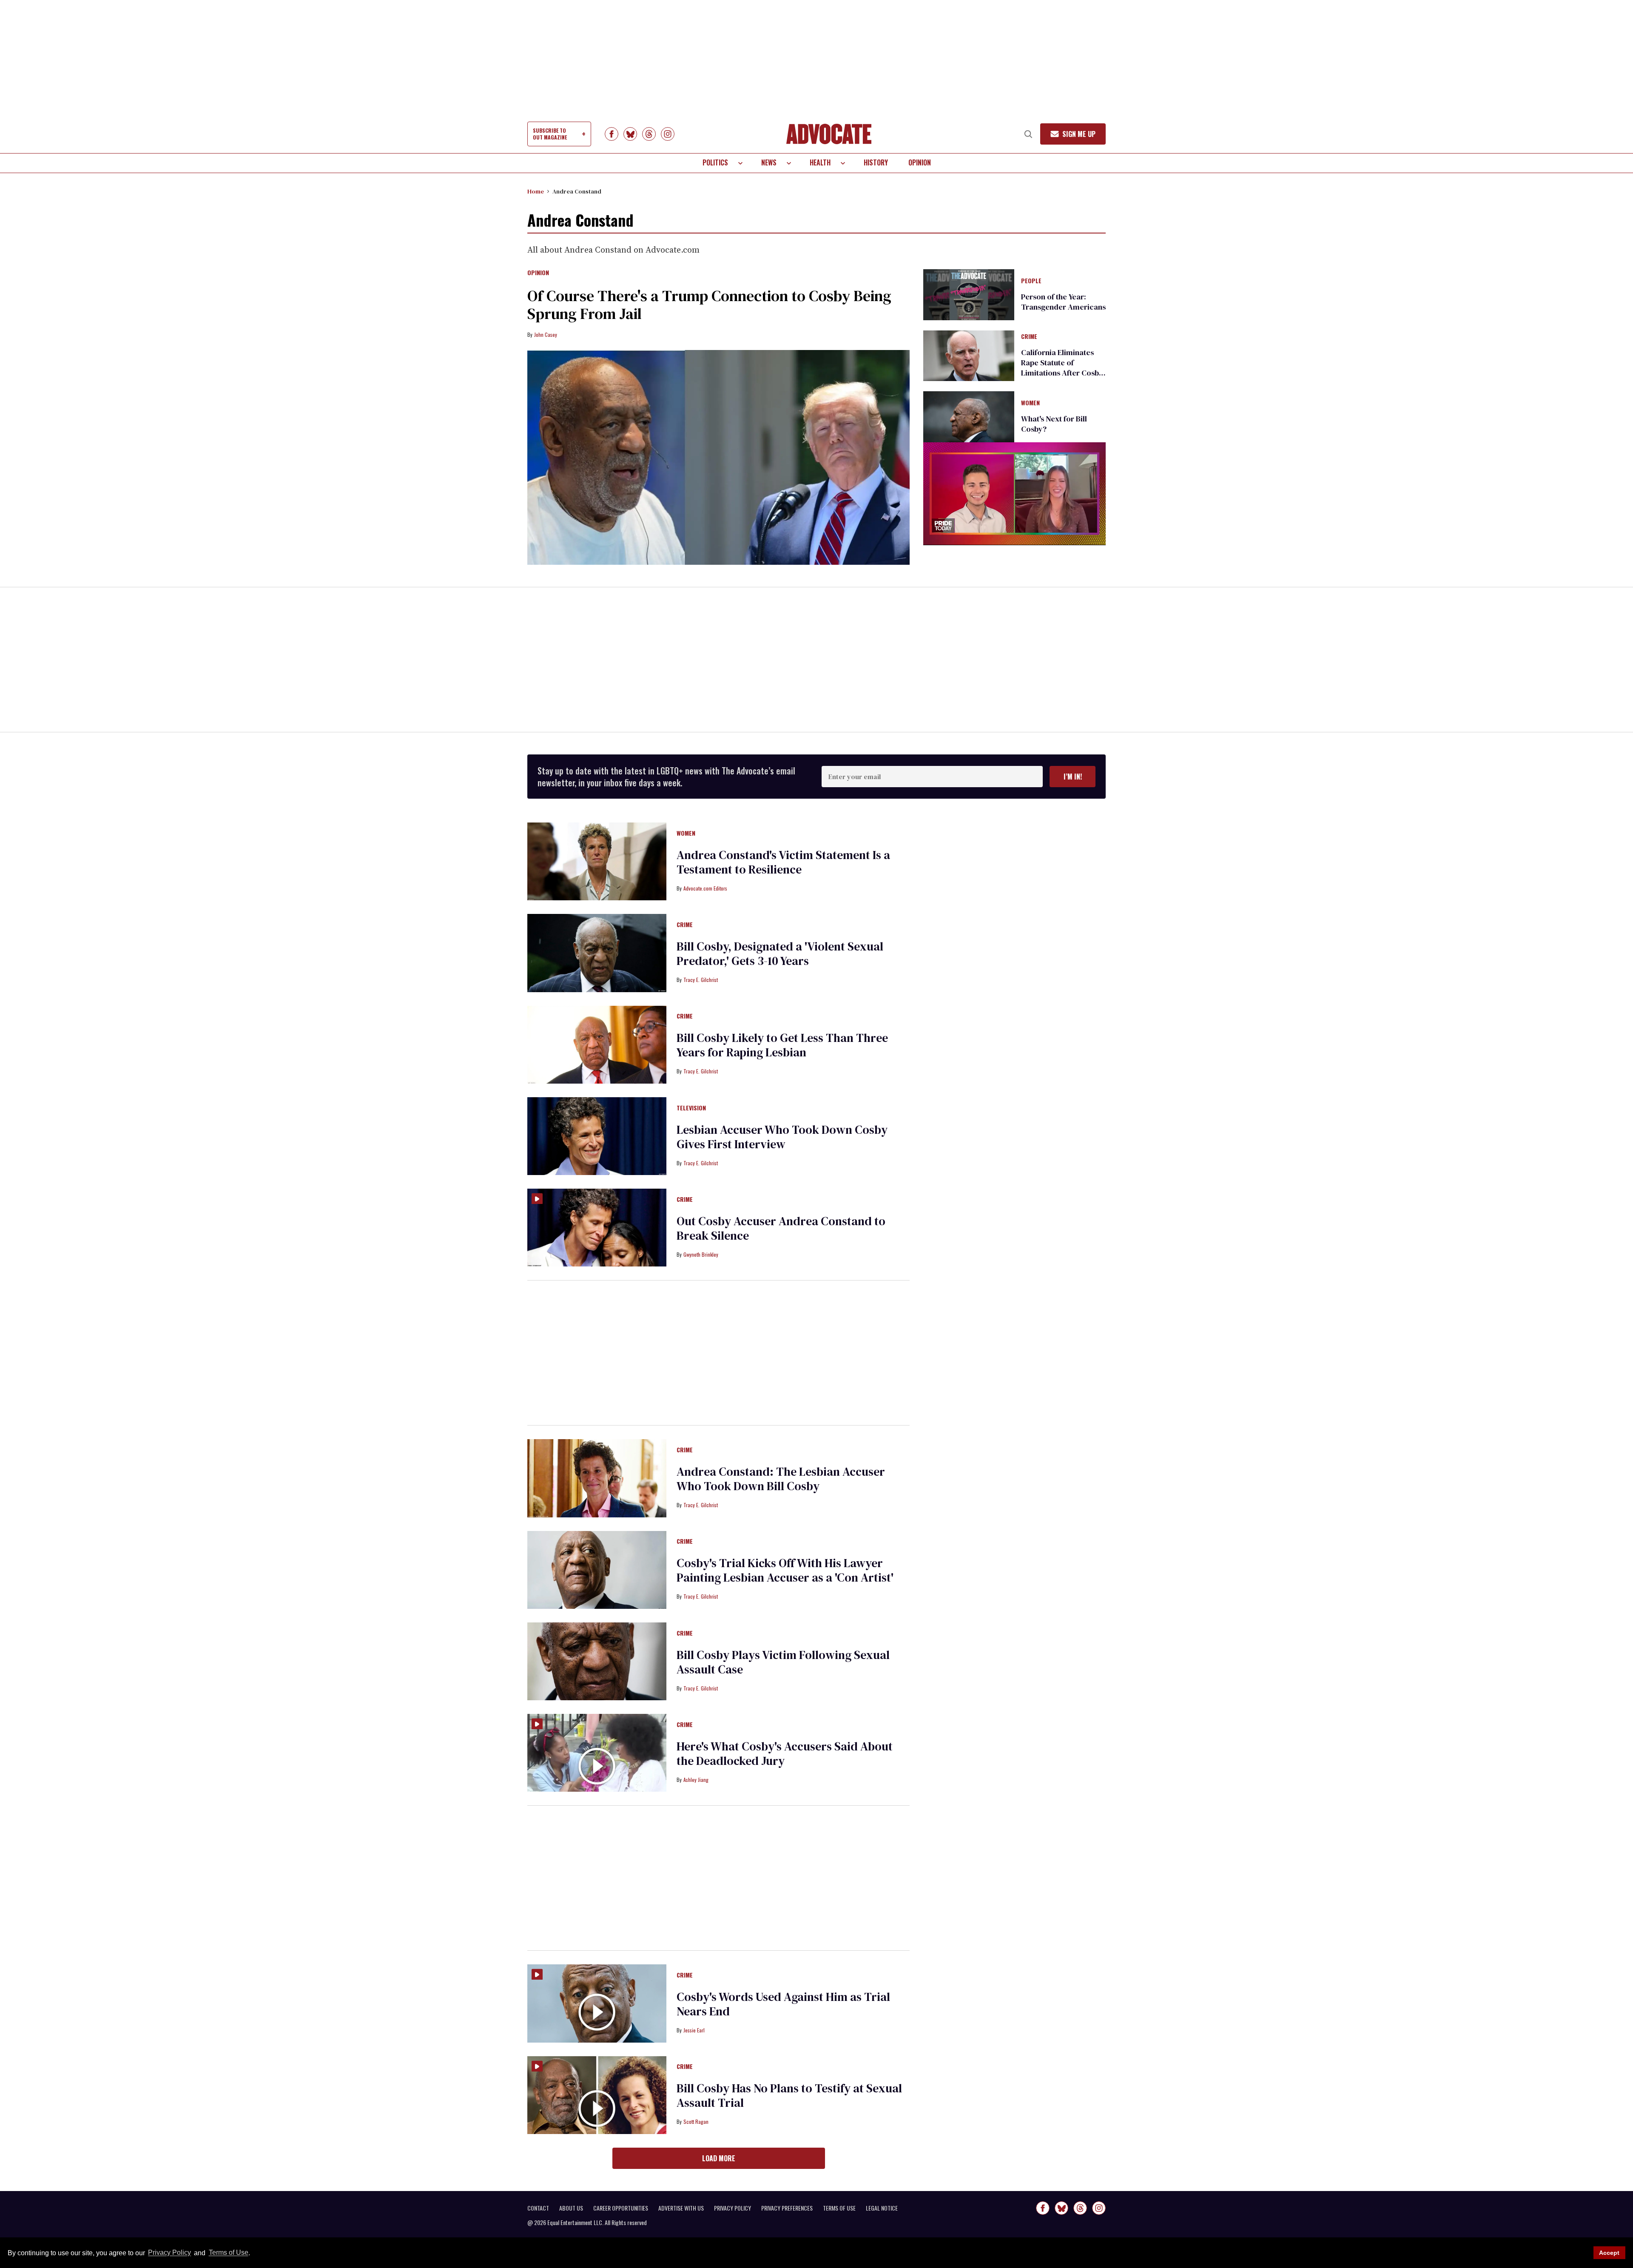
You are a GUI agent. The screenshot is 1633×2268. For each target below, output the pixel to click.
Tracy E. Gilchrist (701, 980)
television (691, 1108)
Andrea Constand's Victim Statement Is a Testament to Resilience (783, 862)
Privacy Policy (169, 2253)
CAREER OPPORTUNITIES (621, 2208)
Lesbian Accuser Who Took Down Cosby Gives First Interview (782, 1137)
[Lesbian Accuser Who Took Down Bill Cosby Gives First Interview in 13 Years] (597, 1135)
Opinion (920, 162)
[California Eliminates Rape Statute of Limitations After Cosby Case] (969, 355)
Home (536, 191)
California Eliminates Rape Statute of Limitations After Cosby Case (1062, 368)
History (876, 162)
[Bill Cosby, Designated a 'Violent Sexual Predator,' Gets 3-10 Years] (597, 953)
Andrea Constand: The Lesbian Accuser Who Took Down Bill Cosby (781, 1479)
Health (820, 162)
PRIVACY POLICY (733, 2208)
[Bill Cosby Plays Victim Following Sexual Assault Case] (597, 1661)
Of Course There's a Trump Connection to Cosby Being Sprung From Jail (709, 305)
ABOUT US (571, 2208)
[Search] (1028, 134)
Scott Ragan (696, 2121)
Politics (715, 162)
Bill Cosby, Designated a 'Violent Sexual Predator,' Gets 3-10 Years (780, 953)
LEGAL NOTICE (882, 2208)
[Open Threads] (649, 134)
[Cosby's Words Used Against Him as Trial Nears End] (597, 2003)
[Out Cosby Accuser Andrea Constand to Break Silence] (597, 1227)
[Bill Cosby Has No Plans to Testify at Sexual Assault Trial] (597, 2094)
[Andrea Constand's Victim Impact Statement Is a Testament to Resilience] (597, 861)
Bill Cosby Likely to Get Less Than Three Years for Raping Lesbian (782, 1045)
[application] (1014, 494)
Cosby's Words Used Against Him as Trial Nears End (783, 2004)
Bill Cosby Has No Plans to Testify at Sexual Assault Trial (789, 2095)
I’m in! (1073, 777)
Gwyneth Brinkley (701, 1254)
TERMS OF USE (839, 2208)
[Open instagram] (668, 134)
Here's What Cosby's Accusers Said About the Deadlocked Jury (785, 1753)
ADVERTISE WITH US (681, 2208)
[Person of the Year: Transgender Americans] (969, 294)
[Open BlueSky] (630, 134)
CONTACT (538, 2208)
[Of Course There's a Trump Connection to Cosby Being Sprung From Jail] (718, 458)
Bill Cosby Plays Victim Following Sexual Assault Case (783, 1662)
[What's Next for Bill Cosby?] (969, 416)
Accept (1609, 2253)
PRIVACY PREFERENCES (787, 2208)
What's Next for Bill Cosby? (1054, 424)
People (1031, 281)
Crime (1029, 337)
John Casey (546, 334)
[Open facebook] (612, 134)
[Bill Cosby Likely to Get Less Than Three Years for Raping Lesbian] (597, 1044)
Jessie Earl (694, 2030)
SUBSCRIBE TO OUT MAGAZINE (550, 134)
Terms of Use (228, 2253)
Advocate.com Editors (705, 888)
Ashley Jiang (696, 1780)
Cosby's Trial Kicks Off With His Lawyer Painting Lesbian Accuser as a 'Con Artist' (785, 1570)
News (769, 162)
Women (1030, 403)
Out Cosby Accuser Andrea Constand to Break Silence (781, 1228)
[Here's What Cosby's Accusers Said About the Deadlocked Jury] (597, 1752)
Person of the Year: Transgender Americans (1063, 302)
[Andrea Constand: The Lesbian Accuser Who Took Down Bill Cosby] (597, 1478)
